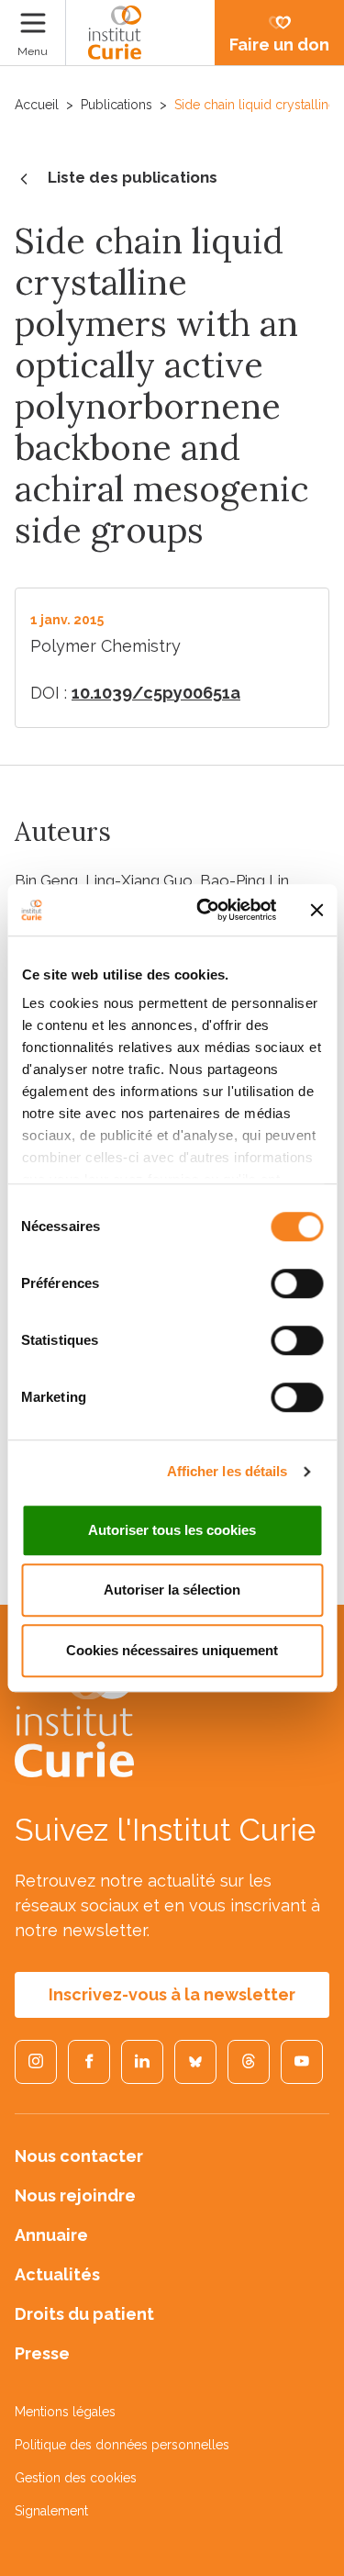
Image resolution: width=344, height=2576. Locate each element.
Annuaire (51, 2235)
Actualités (57, 2274)
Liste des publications (133, 177)
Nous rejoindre (75, 2195)
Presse (42, 2353)
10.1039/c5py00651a (156, 693)
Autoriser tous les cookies (172, 1530)
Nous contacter (79, 2156)
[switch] (297, 1283)
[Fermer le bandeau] (316, 910)
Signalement (51, 2511)
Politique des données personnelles (122, 2445)
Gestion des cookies (76, 2478)
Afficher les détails (227, 1471)
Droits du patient (84, 2314)
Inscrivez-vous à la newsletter (172, 1994)
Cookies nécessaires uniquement (172, 1650)
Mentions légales (65, 2412)
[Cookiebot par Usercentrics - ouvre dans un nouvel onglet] (205, 910)
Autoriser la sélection (172, 1590)
